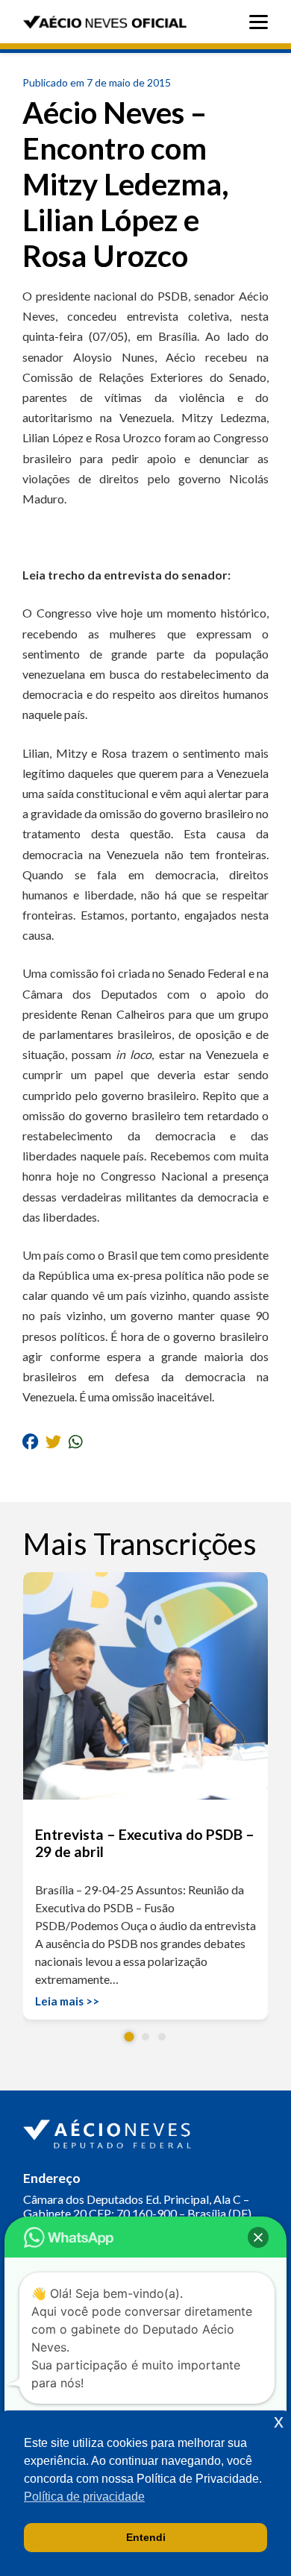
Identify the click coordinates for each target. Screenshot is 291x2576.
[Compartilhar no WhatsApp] (76, 1441)
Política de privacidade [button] (84, 2497)
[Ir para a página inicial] (109, 2131)
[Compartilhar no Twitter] (53, 1441)
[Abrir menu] (262, 22)
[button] (129, 2037)
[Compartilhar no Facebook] (30, 1441)
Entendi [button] (146, 2537)
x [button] (279, 2421)
